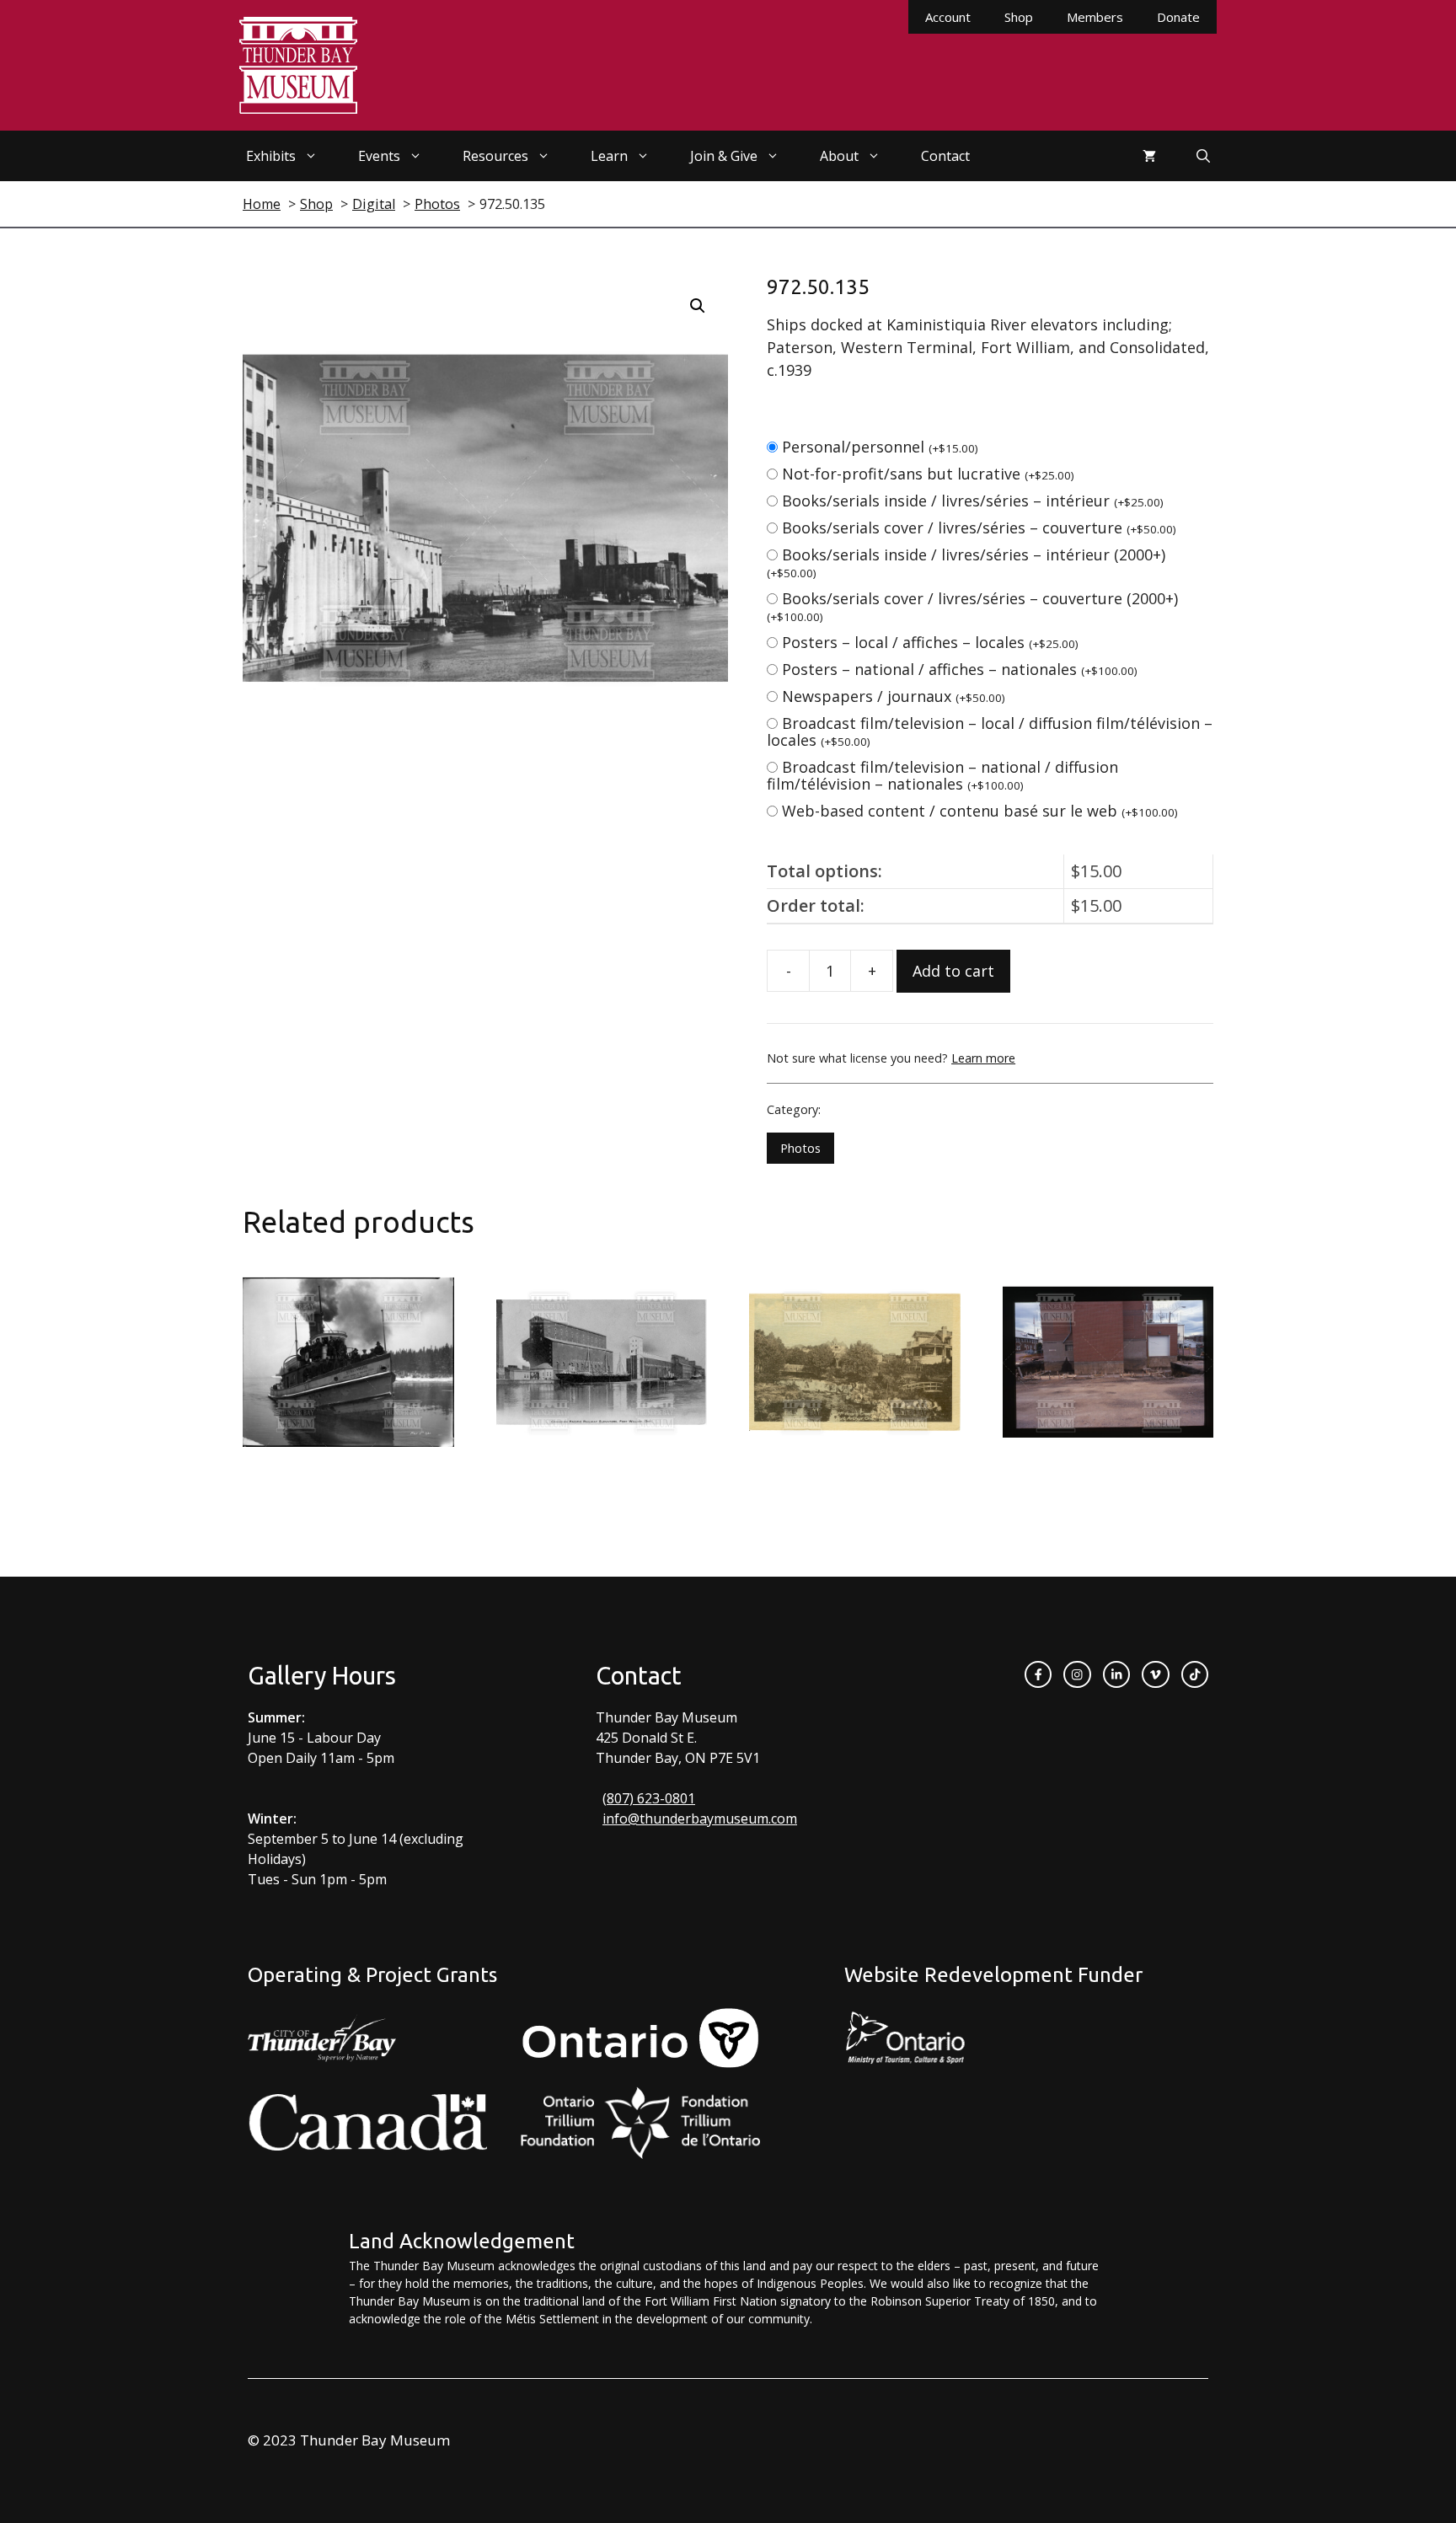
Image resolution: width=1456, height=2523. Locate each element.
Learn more (983, 1058)
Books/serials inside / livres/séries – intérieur (973, 501)
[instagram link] (1077, 1674)
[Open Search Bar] (1203, 156)
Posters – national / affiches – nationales (960, 669)
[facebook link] (1038, 1674)
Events (379, 156)
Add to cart (953, 971)
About (839, 156)
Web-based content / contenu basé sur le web (980, 811)
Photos (800, 1148)
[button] (698, 306)
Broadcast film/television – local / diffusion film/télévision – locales (990, 731)
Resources (495, 156)
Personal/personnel (880, 447)
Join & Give (724, 156)
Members (1095, 17)
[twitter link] (1155, 1674)
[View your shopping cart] (1149, 156)
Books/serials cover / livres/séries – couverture (979, 528)
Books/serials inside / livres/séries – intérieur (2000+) (966, 562)
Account (948, 17)
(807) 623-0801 (649, 1798)
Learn (609, 156)
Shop (1019, 17)
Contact (945, 156)
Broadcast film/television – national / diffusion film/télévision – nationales (942, 775)
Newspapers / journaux (894, 696)
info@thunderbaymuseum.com (700, 1819)
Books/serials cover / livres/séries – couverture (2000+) (972, 606)
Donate (1178, 17)
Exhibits (271, 156)
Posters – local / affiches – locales (930, 642)
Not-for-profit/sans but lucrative (928, 474)
